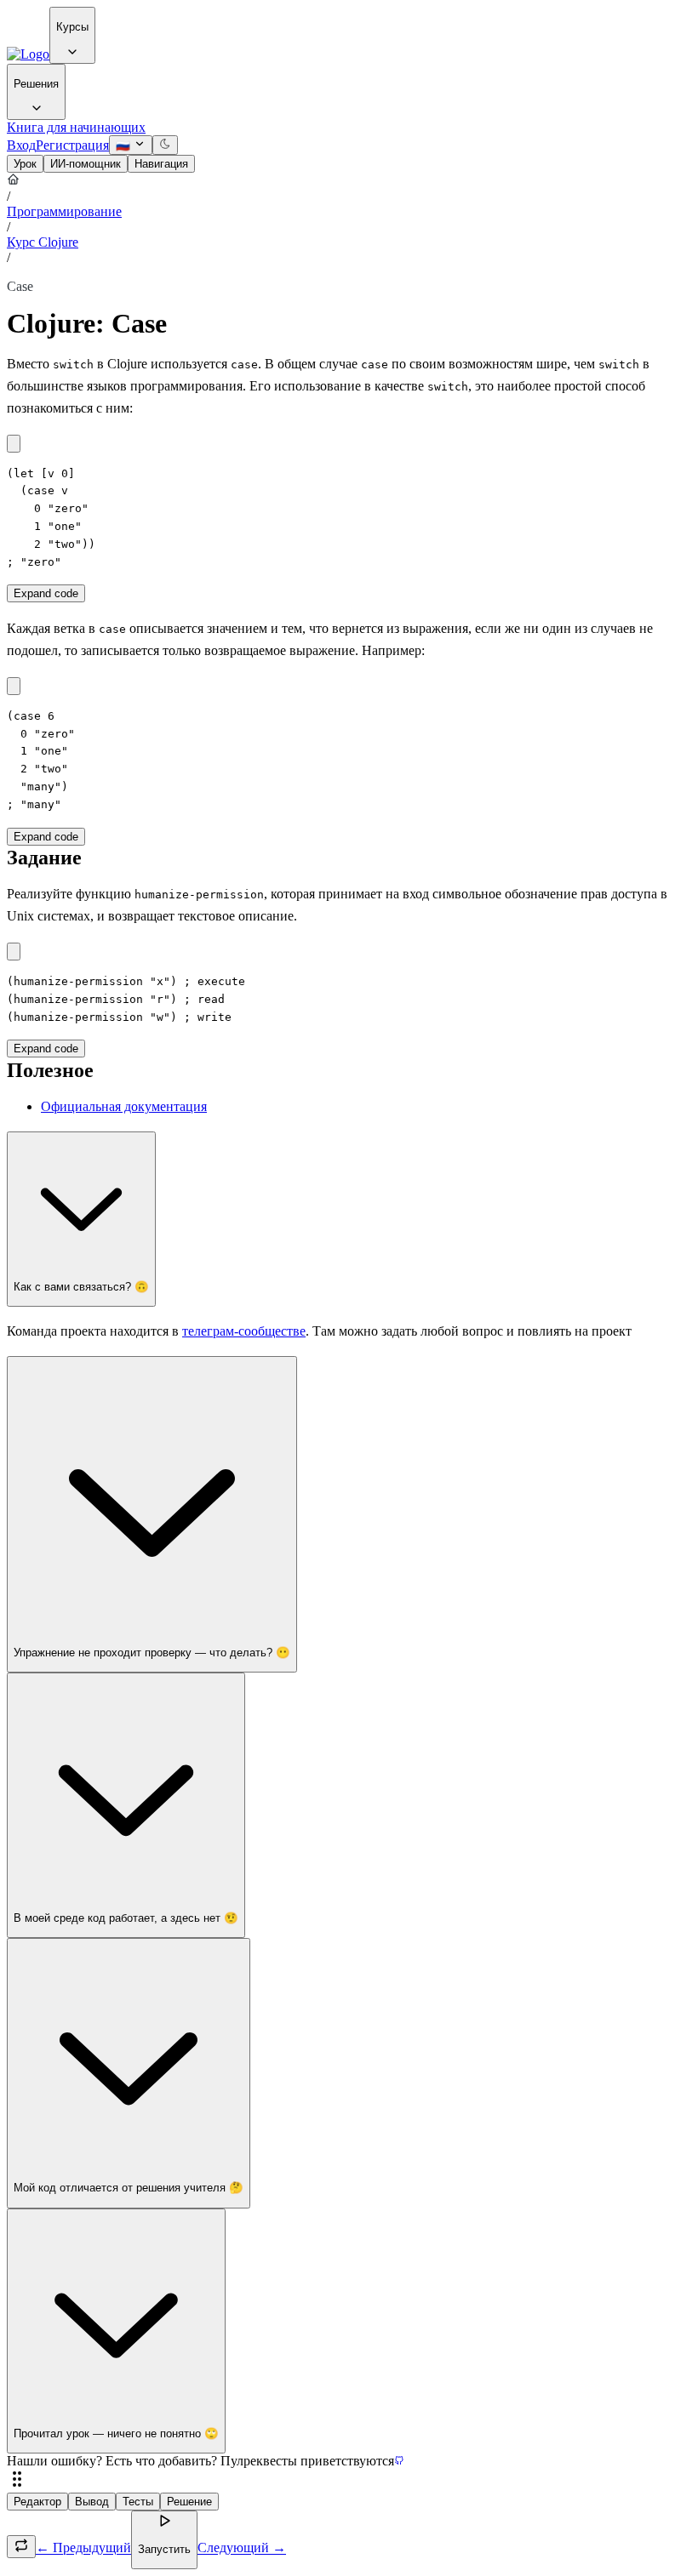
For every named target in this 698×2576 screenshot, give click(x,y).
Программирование (64, 211)
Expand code (46, 593)
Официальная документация (124, 1106)
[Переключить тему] (165, 145)
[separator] (349, 2481)
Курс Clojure (43, 242)
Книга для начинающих (76, 127)
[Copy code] (14, 444)
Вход (21, 145)
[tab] (25, 164)
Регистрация (72, 145)
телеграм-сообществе (244, 1331)
